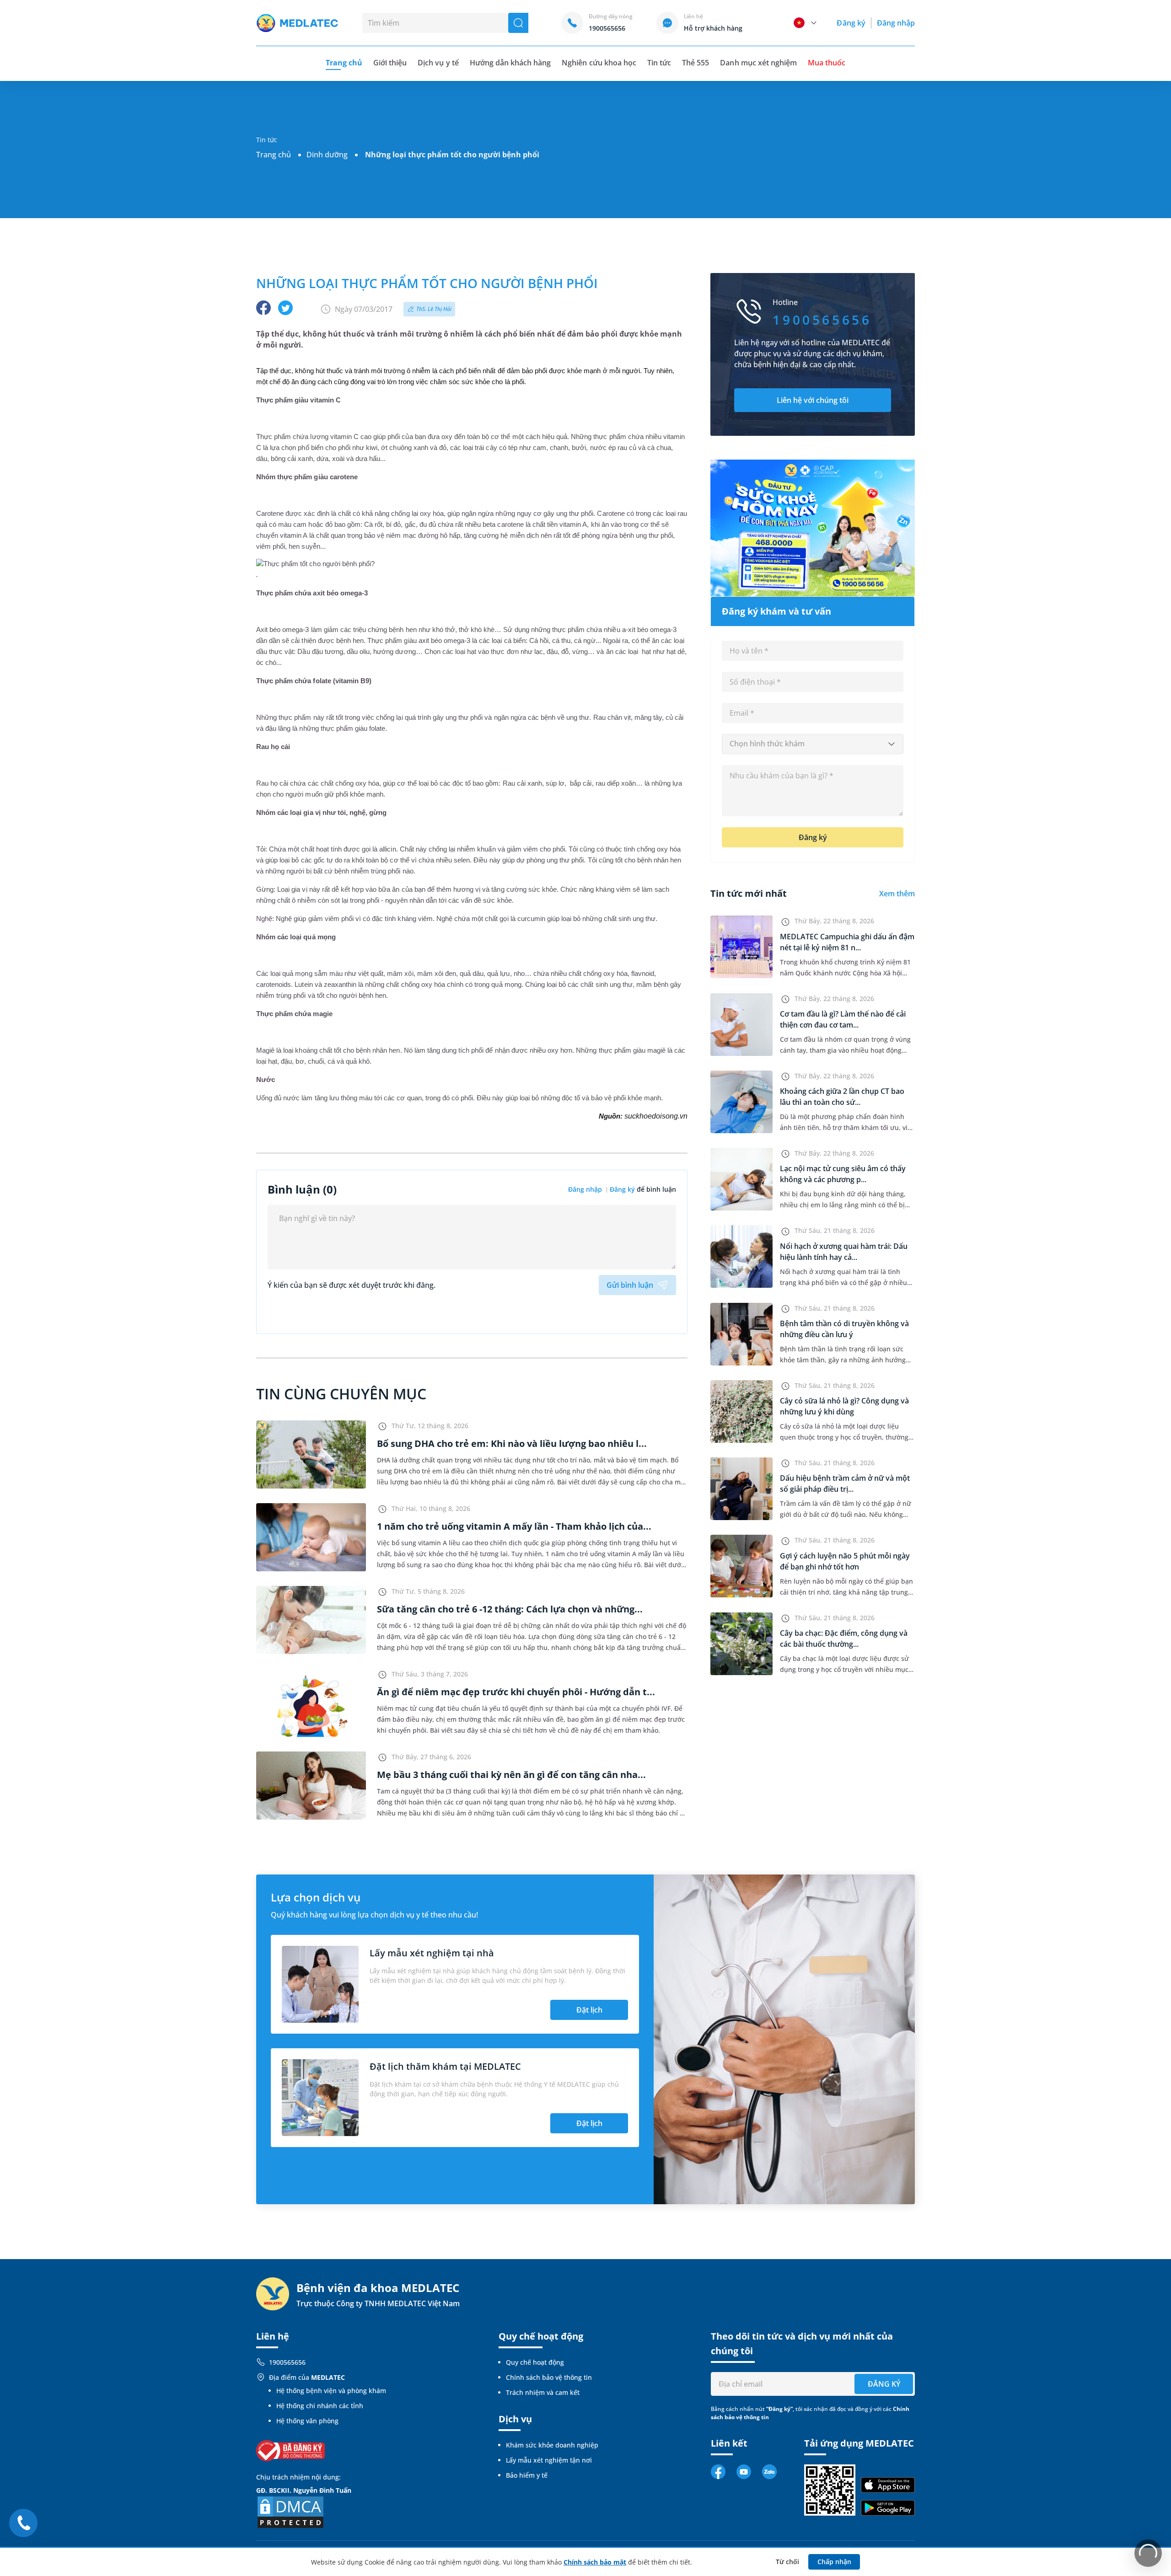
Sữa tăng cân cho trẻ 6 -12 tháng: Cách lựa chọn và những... (510, 1609)
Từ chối (787, 2562)
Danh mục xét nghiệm (758, 63)
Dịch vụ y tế (438, 63)
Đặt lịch (589, 2010)
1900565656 (287, 2362)
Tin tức (659, 63)
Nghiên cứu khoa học (599, 63)
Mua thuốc (827, 63)
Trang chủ (274, 155)
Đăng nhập (896, 23)
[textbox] (813, 744)
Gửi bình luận (630, 1285)
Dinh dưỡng (327, 155)
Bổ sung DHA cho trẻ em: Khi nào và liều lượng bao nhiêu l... (512, 1443)
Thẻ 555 (696, 63)
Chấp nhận (834, 2562)
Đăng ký (851, 23)
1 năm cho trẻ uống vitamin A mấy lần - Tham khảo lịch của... (514, 1526)
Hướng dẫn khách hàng (510, 63)
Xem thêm (897, 894)
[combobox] (813, 744)
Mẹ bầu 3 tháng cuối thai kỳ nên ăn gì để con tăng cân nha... (511, 1775)
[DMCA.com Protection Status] (290, 2511)
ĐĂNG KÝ (884, 2384)
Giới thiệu (390, 63)
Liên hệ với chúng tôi (813, 400)
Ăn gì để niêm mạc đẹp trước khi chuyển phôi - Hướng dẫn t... (516, 1692)
